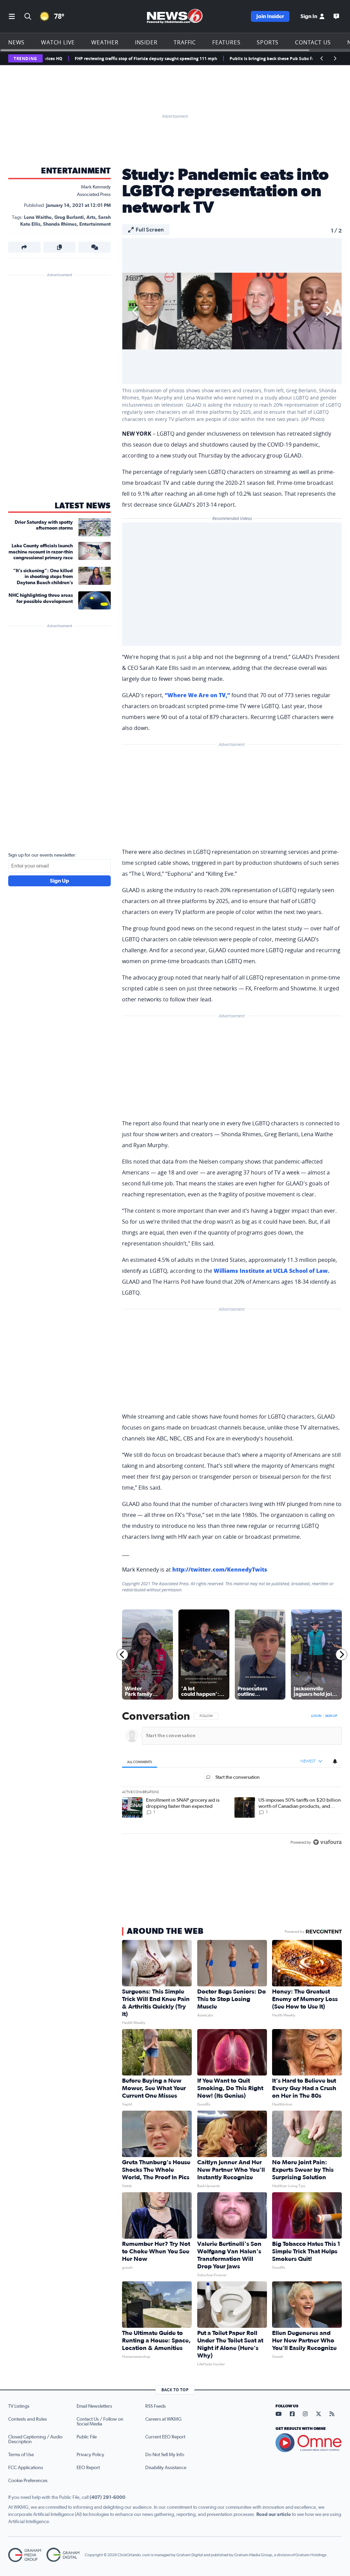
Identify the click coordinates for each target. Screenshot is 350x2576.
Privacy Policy (90, 2455)
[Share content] (24, 247)
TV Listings (19, 2406)
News (16, 42)
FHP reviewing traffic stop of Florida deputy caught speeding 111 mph (100, 59)
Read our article (274, 2515)
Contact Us (313, 42)
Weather (105, 42)
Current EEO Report (165, 2437)
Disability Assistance (166, 2468)
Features (226, 42)
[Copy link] (60, 247)
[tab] (140, 1762)
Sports (268, 42)
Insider (146, 42)
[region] (232, 1780)
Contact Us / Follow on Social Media (100, 2422)
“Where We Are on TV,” (197, 695)
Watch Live (58, 42)
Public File (87, 2437)
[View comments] (95, 247)
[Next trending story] (335, 58)
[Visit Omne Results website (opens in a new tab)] (309, 2443)
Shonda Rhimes (60, 224)
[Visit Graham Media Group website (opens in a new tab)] (25, 2555)
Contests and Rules (28, 2419)
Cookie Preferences (28, 2481)
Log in (316, 1716)
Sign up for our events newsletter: (42, 855)
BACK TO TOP (175, 2390)
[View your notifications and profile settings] (335, 1761)
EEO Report (88, 2468)
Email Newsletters (94, 2406)
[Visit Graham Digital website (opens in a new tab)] (63, 2555)
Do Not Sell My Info (165, 2455)
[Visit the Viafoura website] (327, 1842)
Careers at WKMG (163, 2419)
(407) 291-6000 (107, 2497)
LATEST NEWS (83, 506)
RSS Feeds (156, 2406)
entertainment (95, 224)
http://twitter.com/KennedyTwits (220, 1569)
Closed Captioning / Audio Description (35, 2439)
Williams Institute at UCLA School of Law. (272, 1271)
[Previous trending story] (322, 58)
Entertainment (76, 171)
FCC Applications (26, 2468)
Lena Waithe (38, 217)
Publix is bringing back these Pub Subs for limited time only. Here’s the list (260, 59)
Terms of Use (21, 2455)
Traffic (185, 42)
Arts (91, 217)
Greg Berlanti (69, 217)
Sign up (331, 1716)
